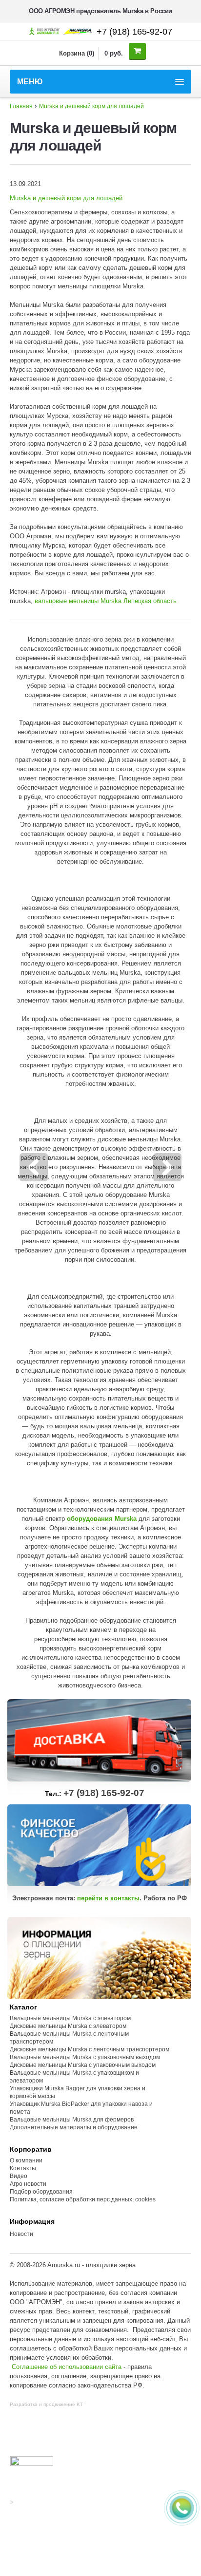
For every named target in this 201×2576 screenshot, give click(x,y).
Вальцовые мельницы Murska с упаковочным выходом (85, 2057)
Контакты (23, 2168)
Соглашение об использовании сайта (67, 2367)
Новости (21, 2234)
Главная (21, 106)
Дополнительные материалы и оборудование (74, 2127)
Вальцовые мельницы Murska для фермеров (72, 2120)
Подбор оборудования (41, 2192)
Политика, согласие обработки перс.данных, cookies (83, 2199)
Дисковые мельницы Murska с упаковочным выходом (83, 2065)
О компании (26, 2160)
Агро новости (28, 2184)
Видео (19, 2176)
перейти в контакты (108, 1898)
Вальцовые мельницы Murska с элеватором (70, 2018)
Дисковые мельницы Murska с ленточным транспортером (90, 2049)
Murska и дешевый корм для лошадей (91, 106)
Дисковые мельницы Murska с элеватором (68, 2026)
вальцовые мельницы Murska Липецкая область (106, 601)
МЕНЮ (30, 82)
